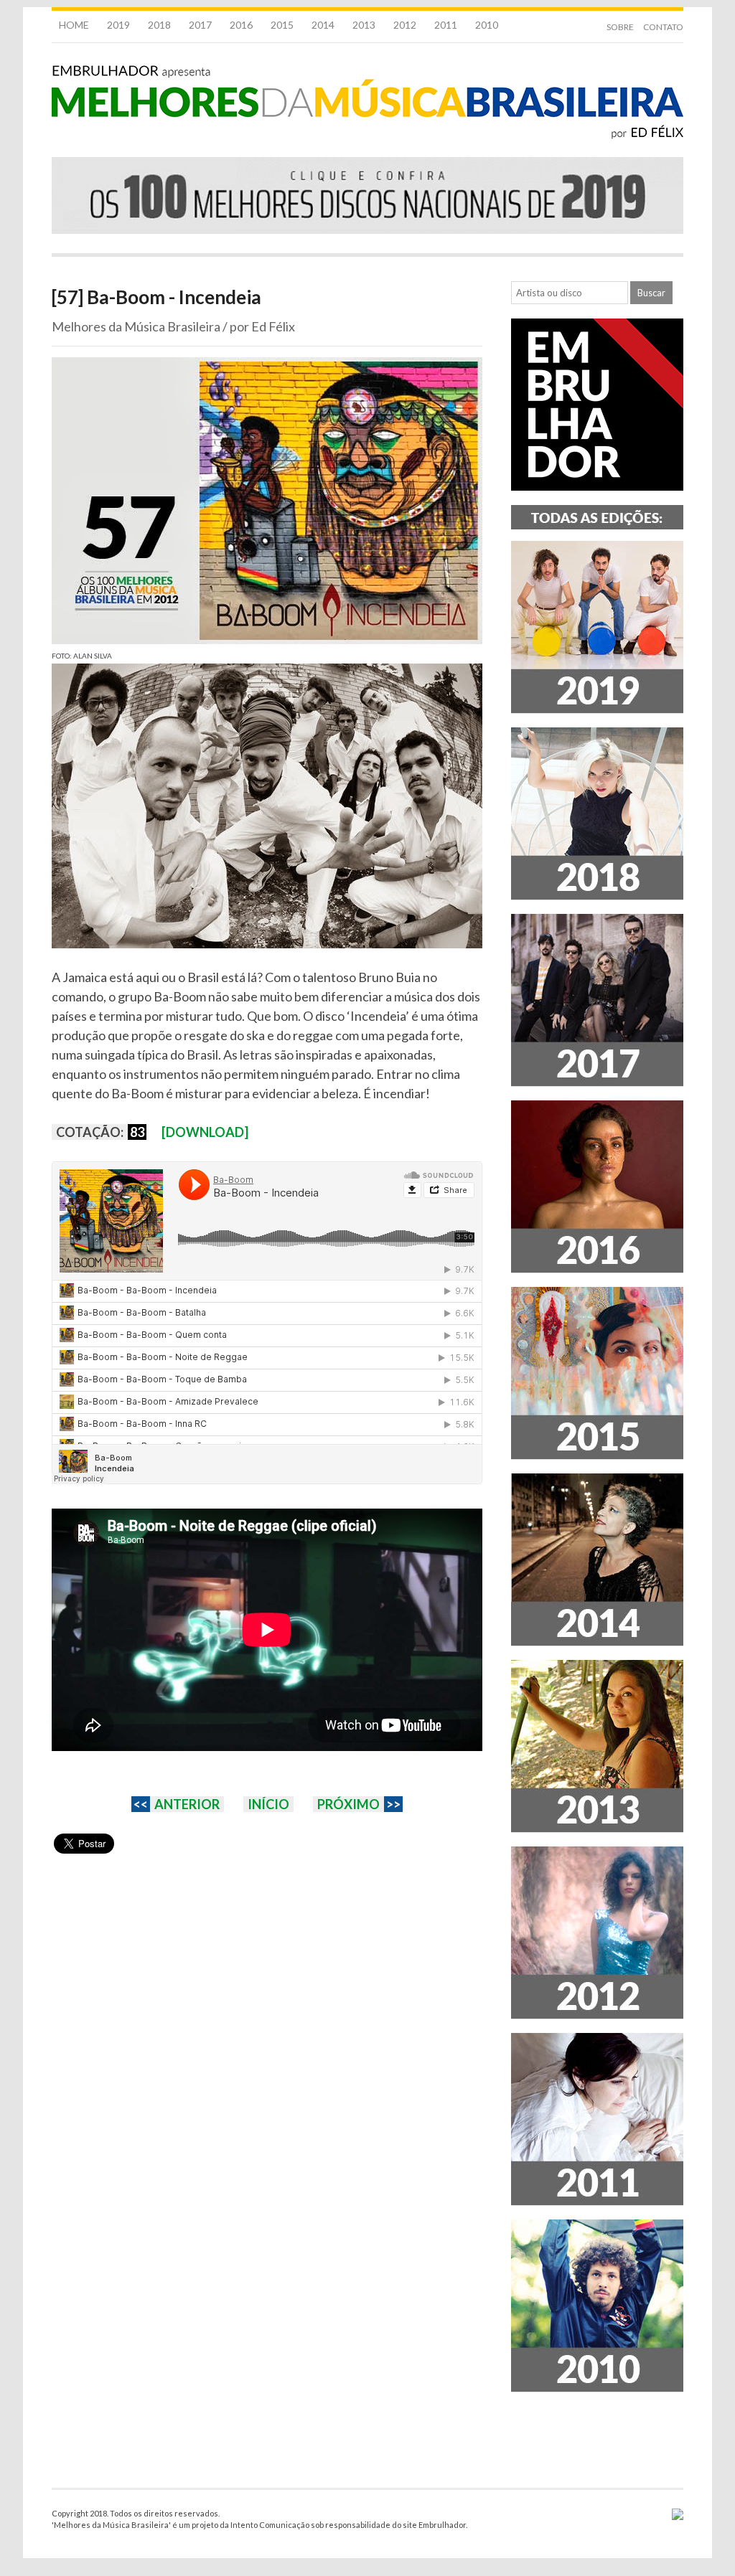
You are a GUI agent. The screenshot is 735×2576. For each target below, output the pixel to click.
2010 (487, 25)
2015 (282, 25)
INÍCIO (268, 1804)
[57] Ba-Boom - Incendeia (156, 297)
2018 (159, 25)
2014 (323, 25)
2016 (241, 25)
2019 (118, 25)
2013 (364, 25)
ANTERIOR (187, 1804)
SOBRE (620, 27)
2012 (405, 25)
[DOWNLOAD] (205, 1132)
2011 (446, 25)
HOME (74, 25)
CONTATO (663, 27)
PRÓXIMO (348, 1804)
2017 (200, 25)
